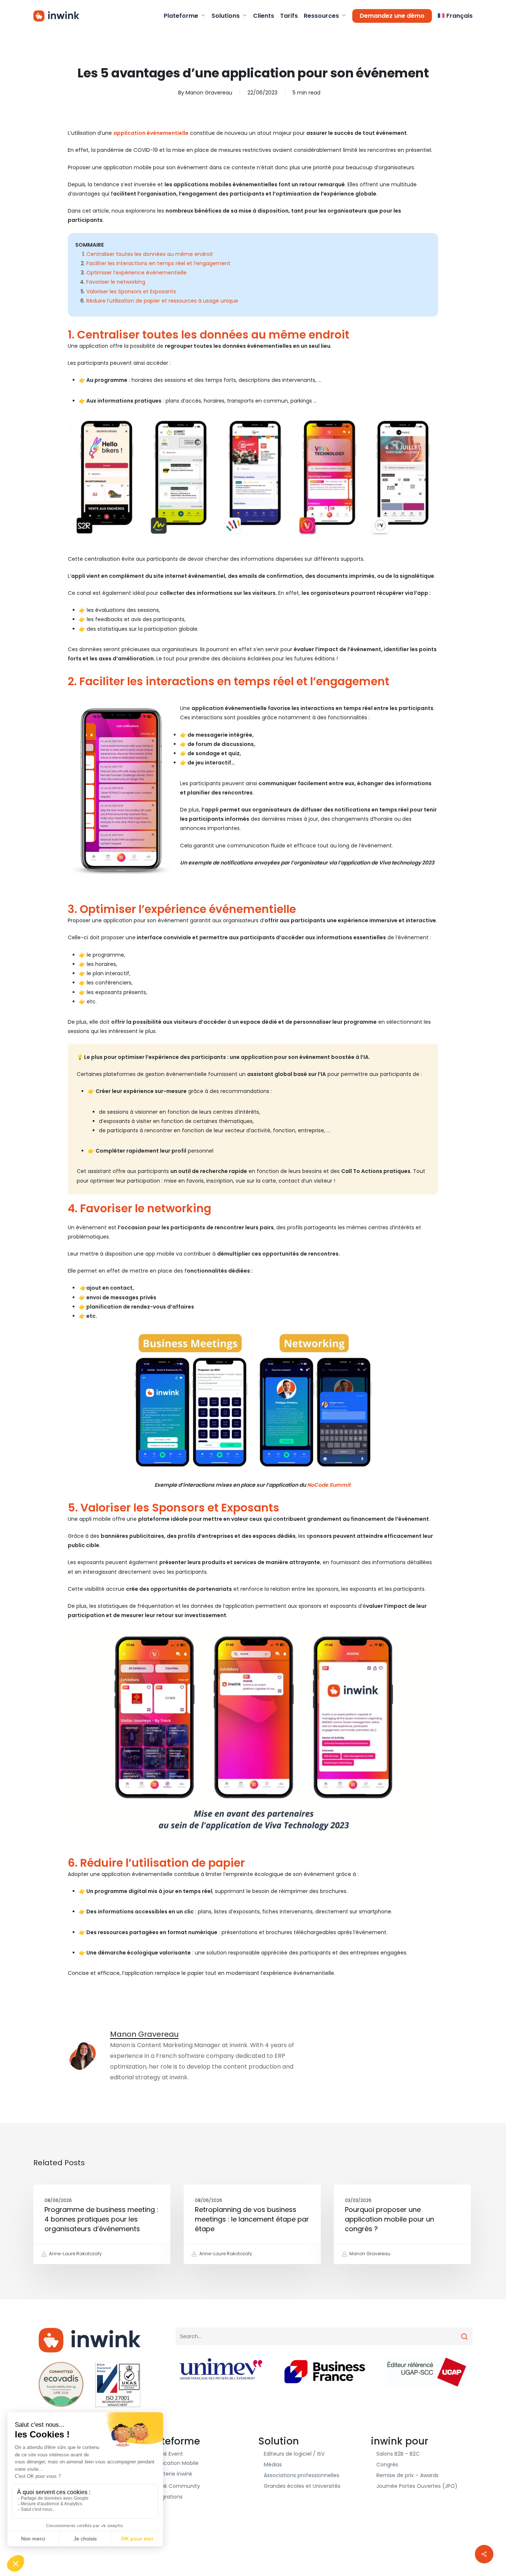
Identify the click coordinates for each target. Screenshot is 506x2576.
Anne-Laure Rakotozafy (75, 2254)
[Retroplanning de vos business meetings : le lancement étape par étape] (252, 2224)
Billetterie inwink (172, 2474)
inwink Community (176, 2486)
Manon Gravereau (209, 93)
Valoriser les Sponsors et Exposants (131, 291)
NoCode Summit (329, 1485)
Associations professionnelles (302, 2475)
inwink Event (167, 2454)
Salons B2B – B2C (398, 2454)
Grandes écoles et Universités (302, 2486)
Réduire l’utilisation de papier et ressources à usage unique (162, 301)
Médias (273, 2465)
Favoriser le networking (116, 282)
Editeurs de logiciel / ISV (294, 2454)
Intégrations (167, 2497)
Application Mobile (175, 2463)
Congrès (387, 2465)
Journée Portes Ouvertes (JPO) (417, 2486)
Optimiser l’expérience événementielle (137, 273)
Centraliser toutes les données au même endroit (150, 254)
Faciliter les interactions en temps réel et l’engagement (158, 263)
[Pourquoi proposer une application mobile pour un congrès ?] (402, 2224)
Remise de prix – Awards (407, 2475)
